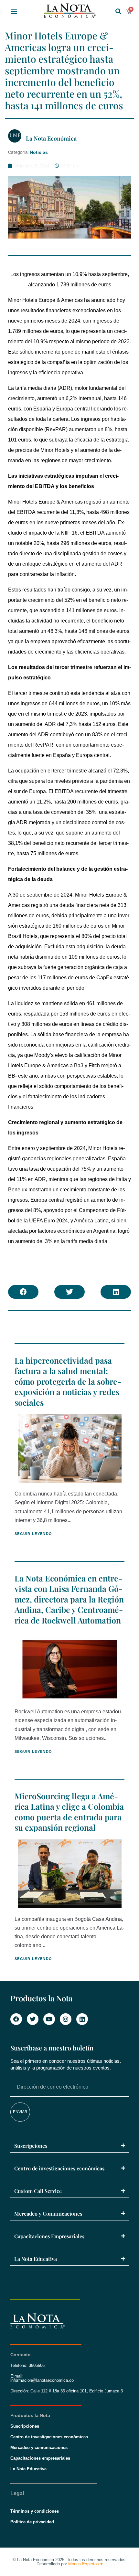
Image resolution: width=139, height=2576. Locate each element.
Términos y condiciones (35, 2511)
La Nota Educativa (36, 2259)
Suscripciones (31, 2146)
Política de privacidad (32, 2522)
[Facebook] (16, 2019)
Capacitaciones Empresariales (49, 2236)
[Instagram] (66, 2019)
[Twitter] (33, 2019)
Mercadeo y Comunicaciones (48, 2214)
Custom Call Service (38, 2191)
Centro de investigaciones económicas (59, 2168)
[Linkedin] (82, 2019)
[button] (14, 11)
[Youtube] (49, 2019)
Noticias (39, 152)
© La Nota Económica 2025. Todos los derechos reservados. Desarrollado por (70, 2562)
